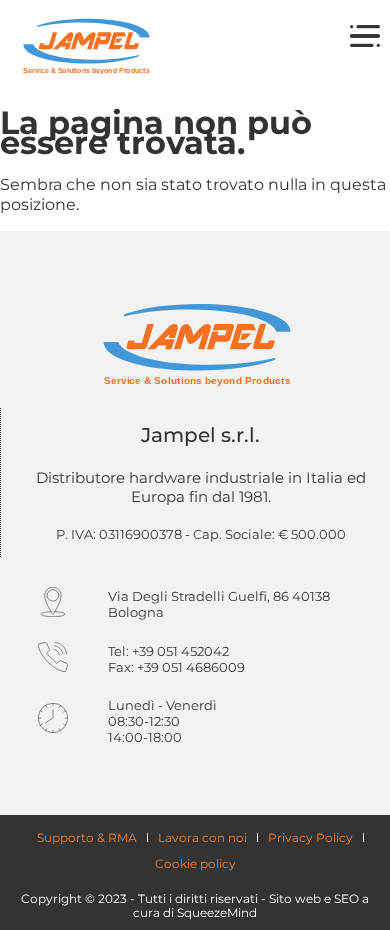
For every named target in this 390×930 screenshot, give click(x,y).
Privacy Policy (310, 837)
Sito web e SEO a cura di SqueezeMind (251, 905)
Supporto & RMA (87, 837)
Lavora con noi (202, 837)
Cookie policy (195, 863)
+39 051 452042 (180, 651)
